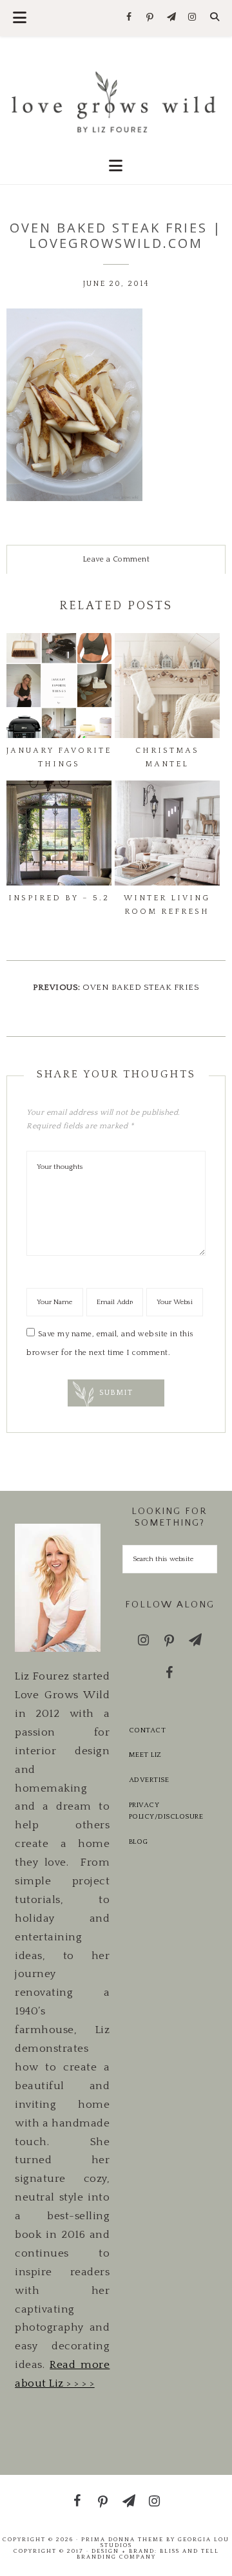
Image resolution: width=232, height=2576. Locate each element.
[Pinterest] (150, 18)
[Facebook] (129, 18)
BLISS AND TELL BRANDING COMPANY (148, 2554)
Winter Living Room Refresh (167, 904)
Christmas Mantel (167, 757)
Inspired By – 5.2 (59, 898)
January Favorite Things (59, 757)
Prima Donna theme (122, 2539)
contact (148, 1730)
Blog (139, 1842)
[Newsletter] (171, 18)
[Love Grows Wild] (116, 101)
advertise (149, 1780)
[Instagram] (192, 18)
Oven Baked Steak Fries (141, 987)
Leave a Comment (116, 559)
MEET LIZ (145, 1755)
